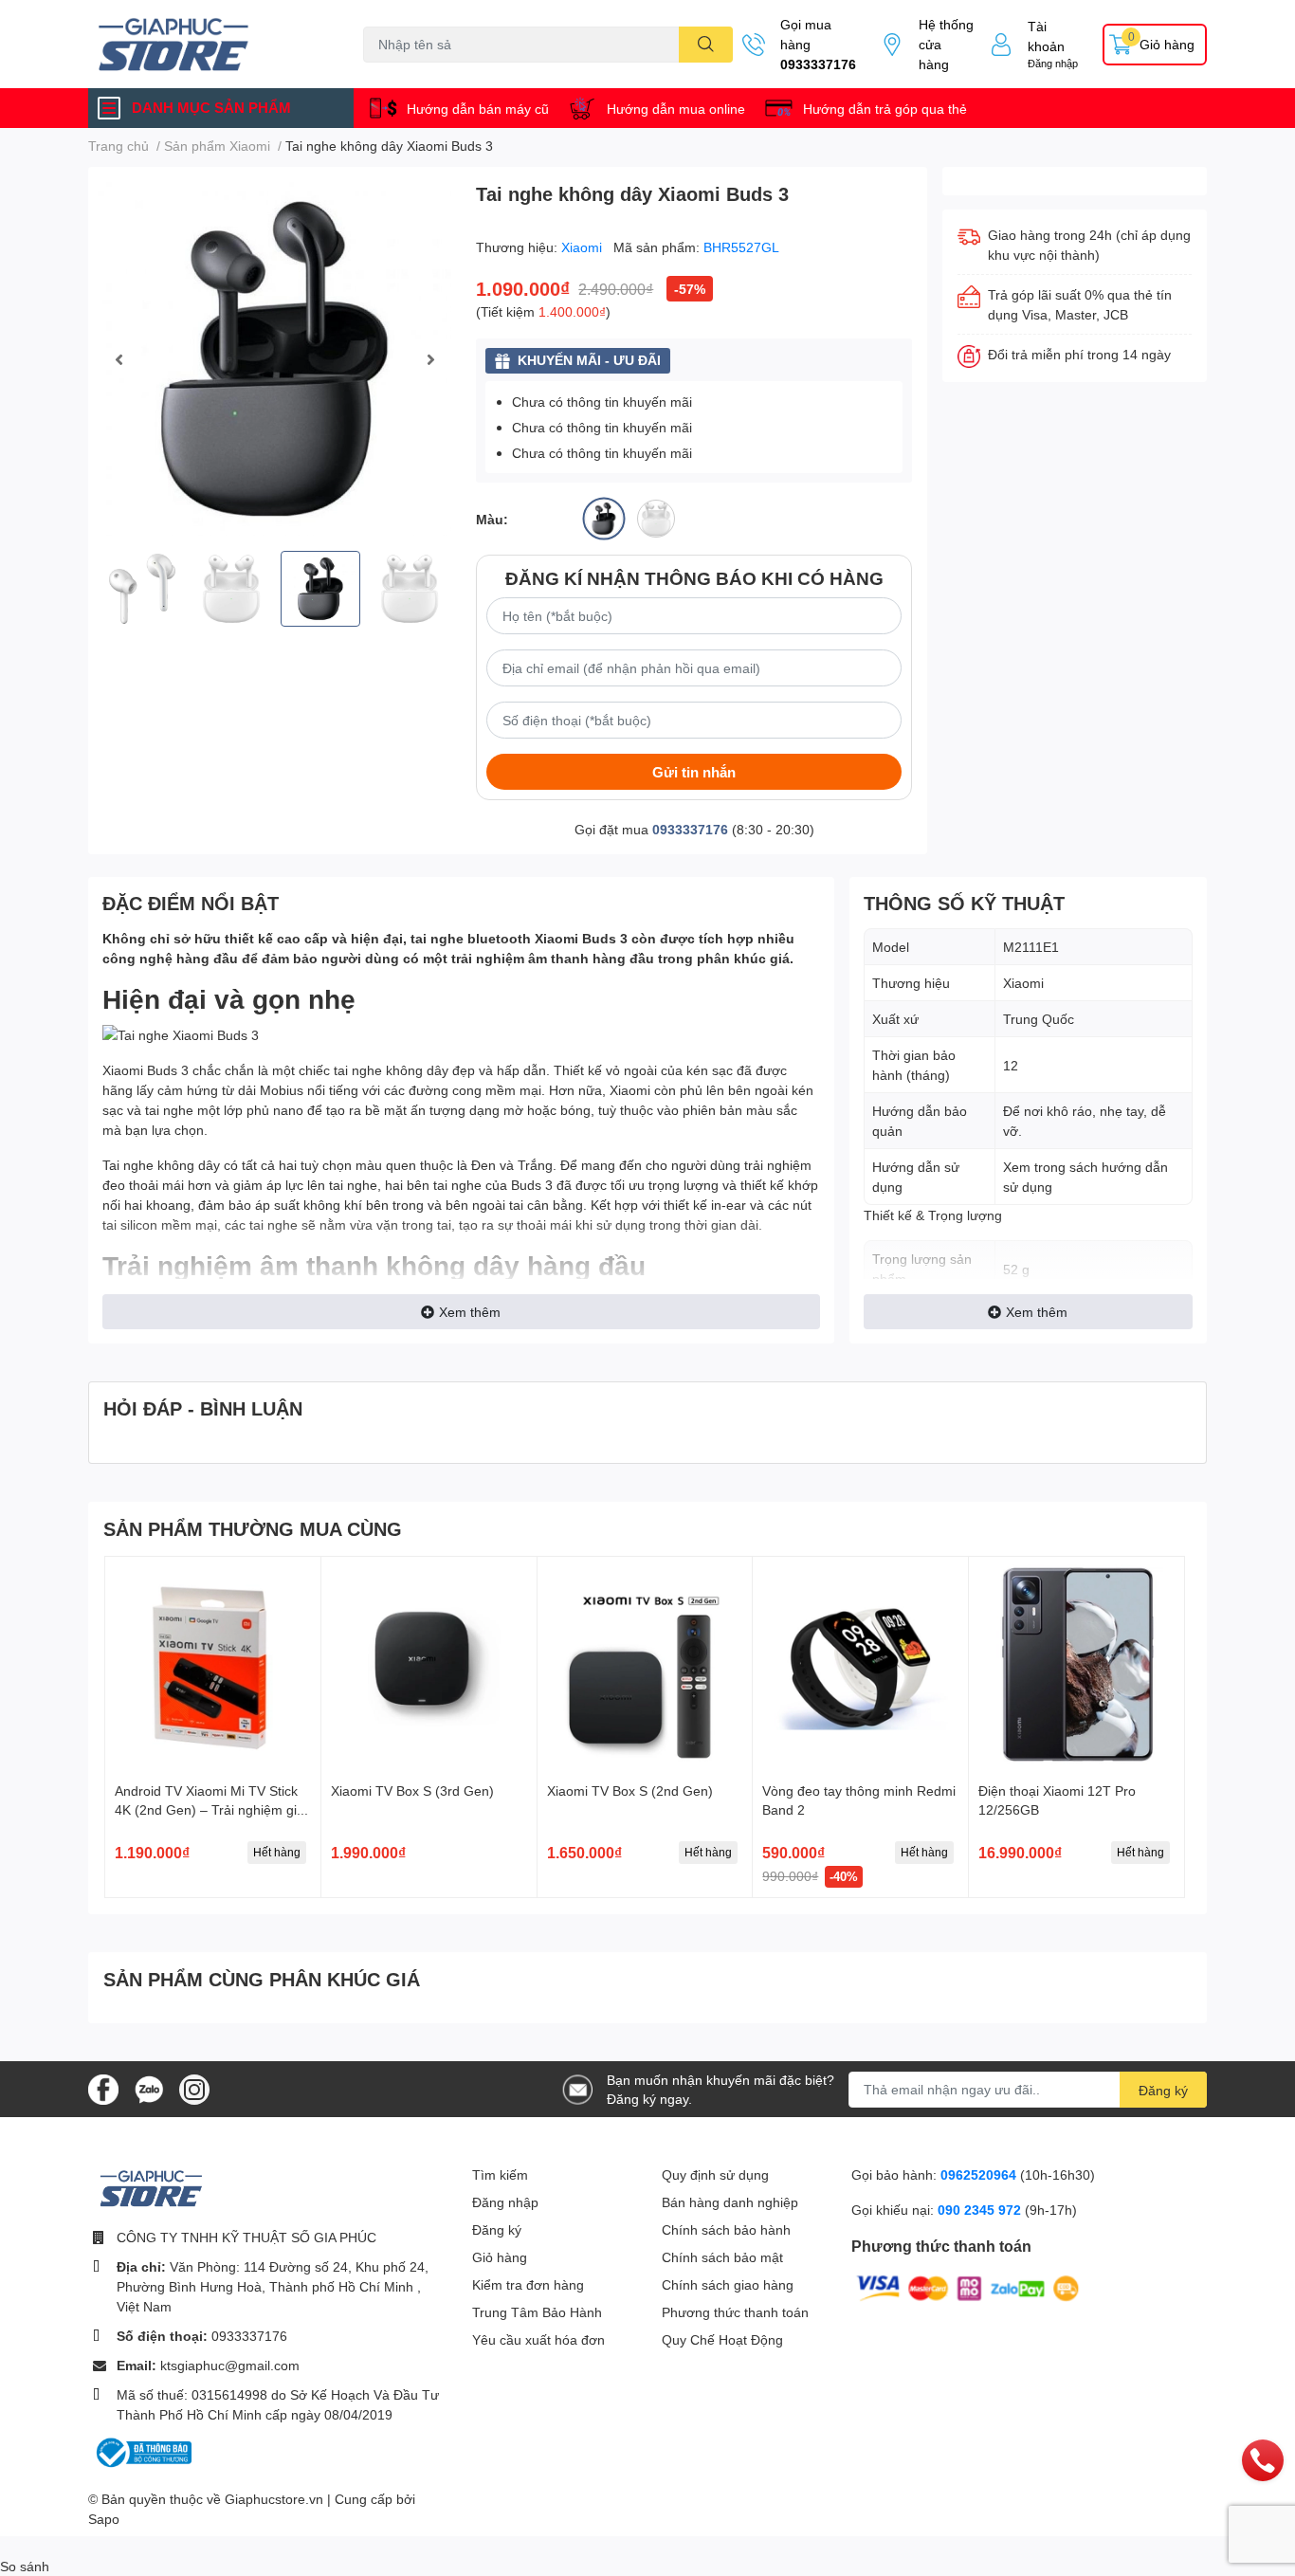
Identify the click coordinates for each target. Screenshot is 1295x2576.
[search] (706, 45)
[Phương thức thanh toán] (968, 2286)
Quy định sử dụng (715, 2174)
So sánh (25, 2566)
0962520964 (980, 2174)
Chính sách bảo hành (726, 2229)
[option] (274, 359)
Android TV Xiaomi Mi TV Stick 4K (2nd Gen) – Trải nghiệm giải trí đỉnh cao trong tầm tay (211, 1809)
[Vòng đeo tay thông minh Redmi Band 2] (860, 1664)
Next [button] (430, 359)
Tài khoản (1046, 36)
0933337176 (818, 64)
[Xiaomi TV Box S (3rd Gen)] (429, 1664)
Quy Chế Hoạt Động (722, 2339)
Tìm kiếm (500, 2174)
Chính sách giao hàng (728, 2284)
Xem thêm (470, 1312)
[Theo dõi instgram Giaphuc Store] (194, 2087)
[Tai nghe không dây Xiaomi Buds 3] (274, 359)
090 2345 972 (981, 2210)
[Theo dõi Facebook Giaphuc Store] (103, 2087)
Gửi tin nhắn (694, 772)
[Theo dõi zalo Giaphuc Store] (149, 2087)
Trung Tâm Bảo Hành (537, 2312)
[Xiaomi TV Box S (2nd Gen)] (645, 1664)
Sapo (104, 2519)
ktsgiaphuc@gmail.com (230, 2365)
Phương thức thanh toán (735, 2312)
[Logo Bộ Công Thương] (142, 2451)
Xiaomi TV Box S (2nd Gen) (630, 1790)
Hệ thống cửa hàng (946, 44)
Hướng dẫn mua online (676, 109)
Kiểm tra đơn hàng (528, 2284)
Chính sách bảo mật (722, 2257)
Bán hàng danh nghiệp (730, 2202)
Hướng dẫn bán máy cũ (478, 109)
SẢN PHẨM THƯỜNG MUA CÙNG (253, 1528)
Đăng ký (1163, 2090)
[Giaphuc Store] (206, 44)
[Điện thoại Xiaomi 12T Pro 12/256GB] (1076, 1664)
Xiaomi (584, 247)
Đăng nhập (1053, 63)
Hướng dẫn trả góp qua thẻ (885, 109)
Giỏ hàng (500, 2257)
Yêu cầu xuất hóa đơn (538, 2339)
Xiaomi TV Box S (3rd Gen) (412, 1790)
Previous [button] (119, 359)
